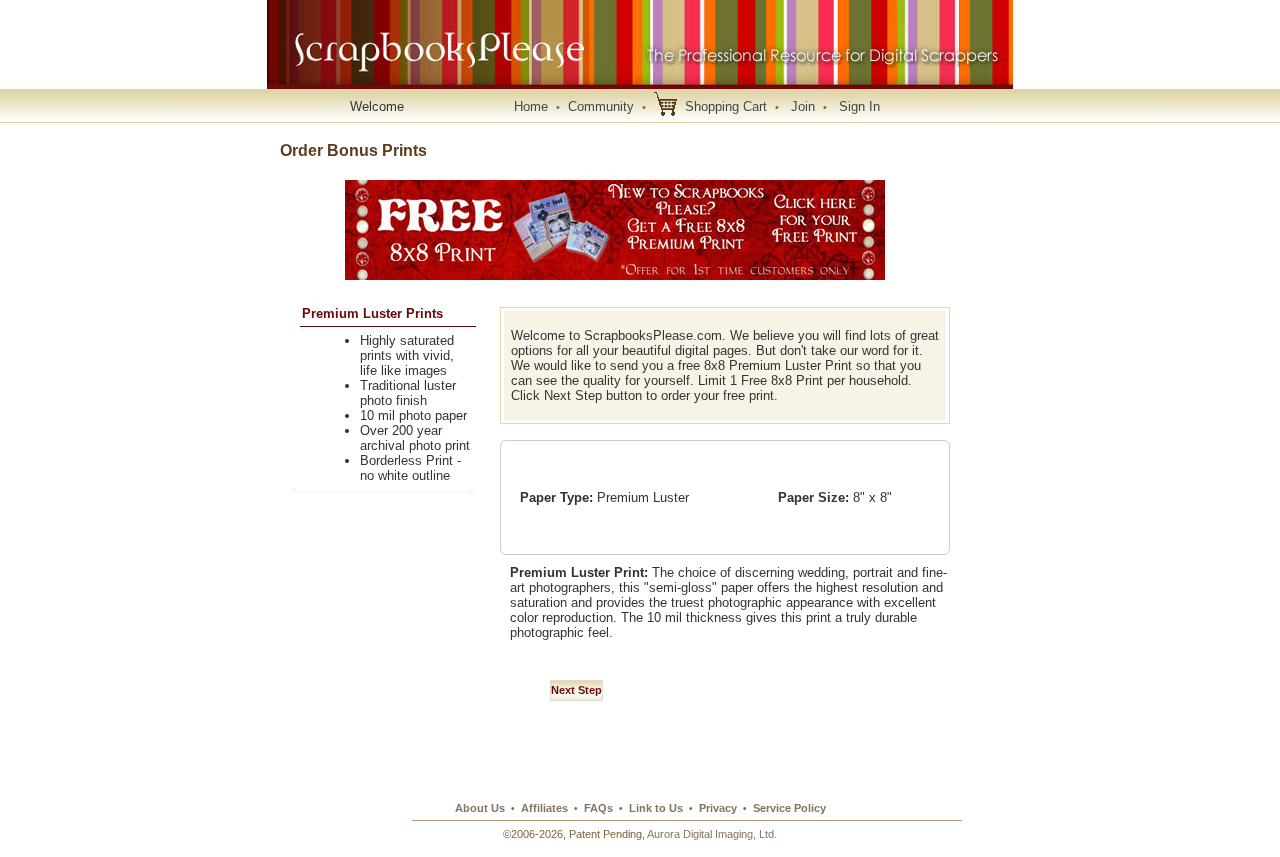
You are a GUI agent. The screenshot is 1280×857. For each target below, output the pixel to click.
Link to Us (656, 808)
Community (601, 106)
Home (531, 106)
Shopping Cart (726, 106)
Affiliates (544, 808)
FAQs (598, 808)
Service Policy (789, 808)
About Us (480, 808)
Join (803, 106)
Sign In (859, 106)
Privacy (718, 808)
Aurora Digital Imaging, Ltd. (712, 834)
